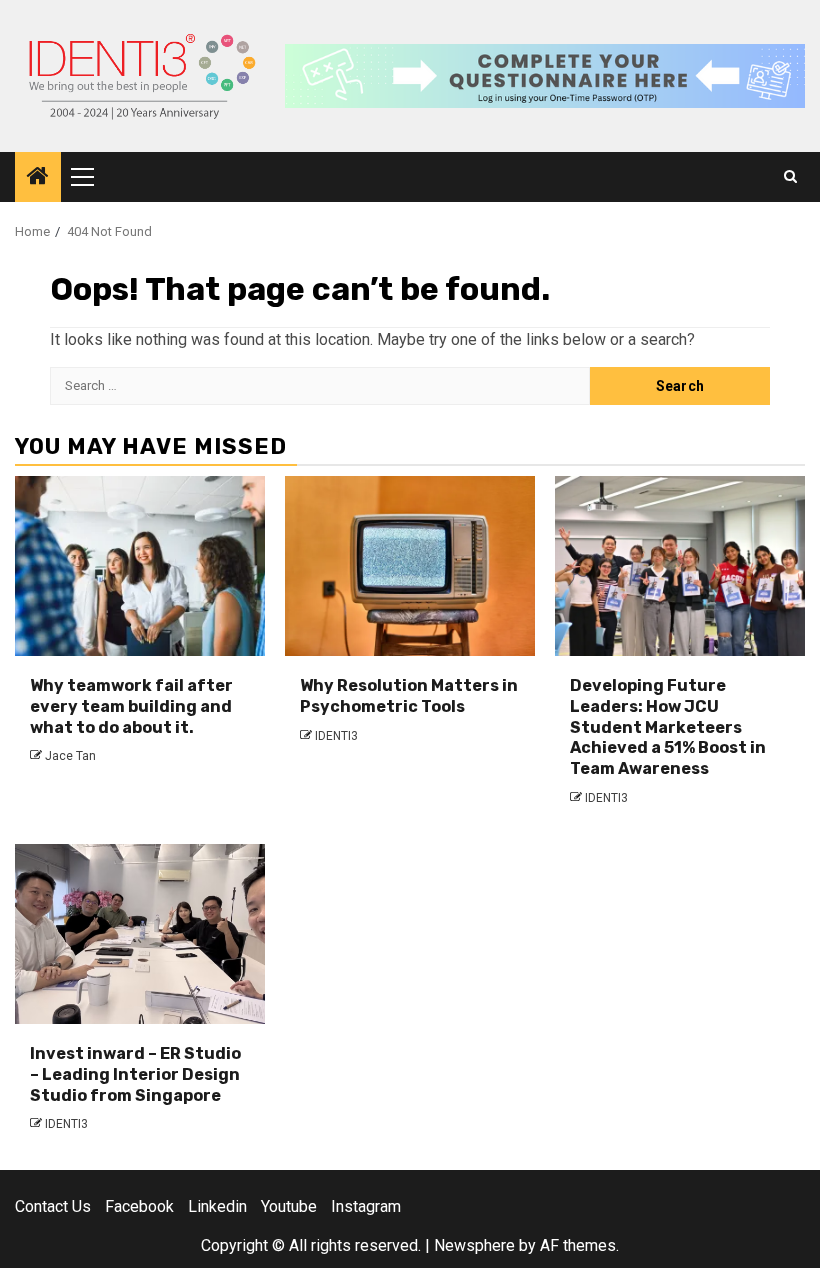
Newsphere (474, 1245)
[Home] (38, 178)
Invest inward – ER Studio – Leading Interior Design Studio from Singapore (135, 1074)
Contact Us (53, 1206)
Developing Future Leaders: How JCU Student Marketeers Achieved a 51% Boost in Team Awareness (668, 727)
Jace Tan (70, 756)
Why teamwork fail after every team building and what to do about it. (131, 706)
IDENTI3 (336, 736)
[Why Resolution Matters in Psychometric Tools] (410, 566)
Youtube (289, 1206)
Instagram (366, 1206)
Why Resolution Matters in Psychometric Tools (409, 696)
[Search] (790, 177)
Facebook (139, 1206)
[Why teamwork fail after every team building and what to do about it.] (140, 566)
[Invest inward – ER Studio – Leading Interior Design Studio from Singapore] (140, 934)
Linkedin (217, 1206)
